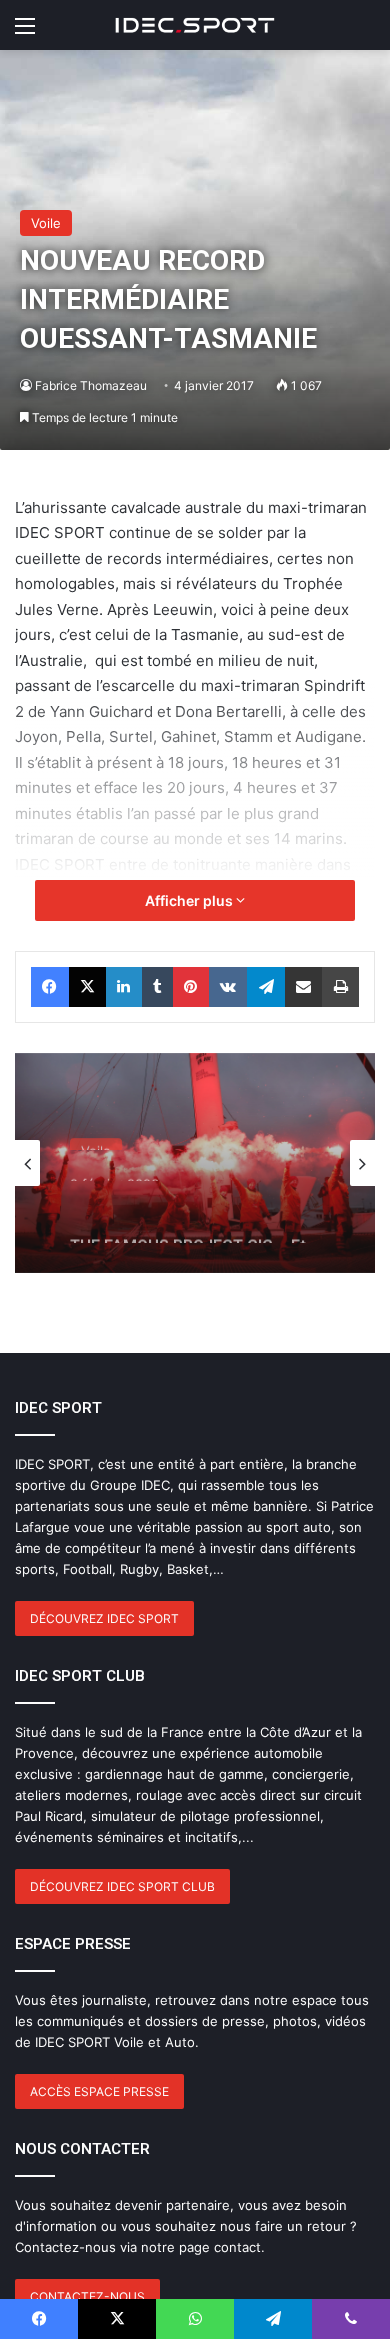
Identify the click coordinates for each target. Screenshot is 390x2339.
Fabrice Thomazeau (91, 385)
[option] (195, 1163)
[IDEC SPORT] (195, 25)
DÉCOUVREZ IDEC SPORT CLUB (122, 1886)
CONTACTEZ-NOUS (87, 2296)
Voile (46, 223)
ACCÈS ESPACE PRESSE (99, 2091)
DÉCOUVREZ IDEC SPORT (104, 1618)
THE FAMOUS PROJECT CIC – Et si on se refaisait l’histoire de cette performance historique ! (188, 1217)
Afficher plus (190, 900)
